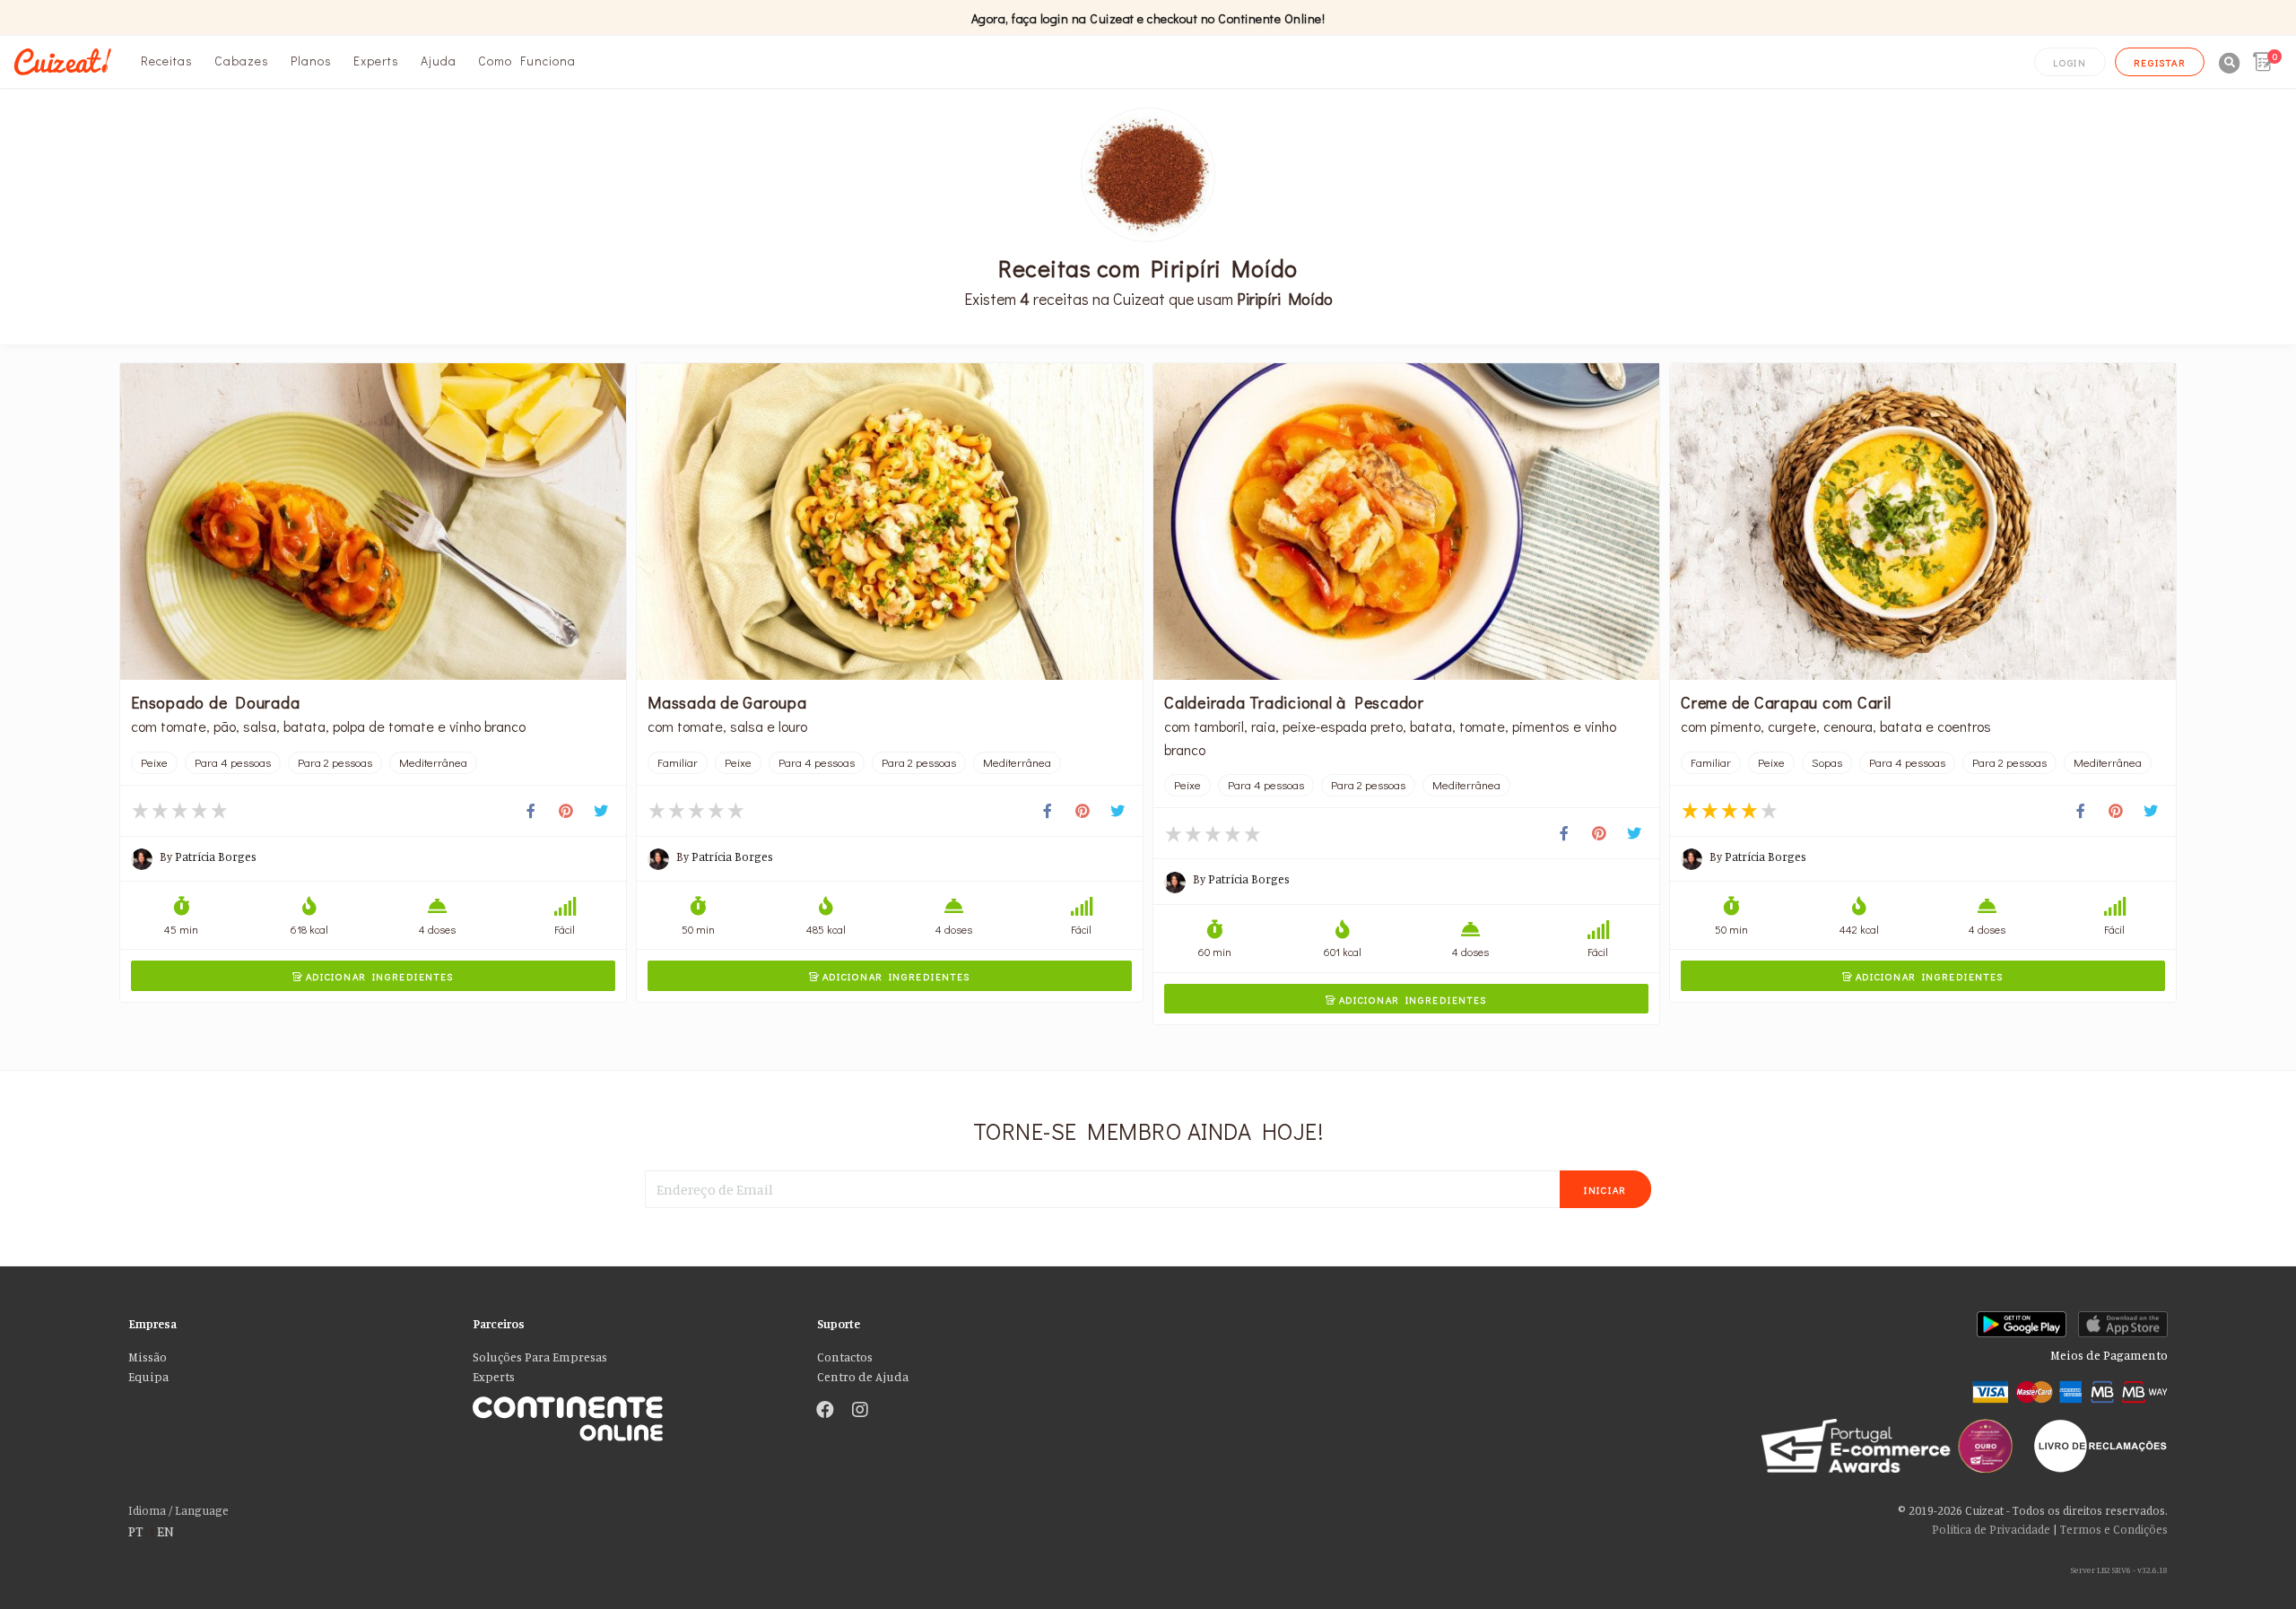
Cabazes (242, 61)
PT (136, 1531)
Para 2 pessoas (335, 762)
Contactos (845, 1357)
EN (165, 1531)
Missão (148, 1357)
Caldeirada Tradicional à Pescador (1294, 702)
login (2070, 62)
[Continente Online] (631, 1411)
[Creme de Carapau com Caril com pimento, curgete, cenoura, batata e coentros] (1923, 522)
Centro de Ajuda (863, 1377)
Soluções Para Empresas (540, 1357)
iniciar (1605, 1190)
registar (2160, 62)
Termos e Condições (2114, 1529)
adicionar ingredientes (373, 976)
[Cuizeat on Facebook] (825, 1411)
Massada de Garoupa (727, 702)
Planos (311, 61)
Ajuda (439, 61)
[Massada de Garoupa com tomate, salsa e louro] (890, 522)
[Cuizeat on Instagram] (860, 1411)
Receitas (167, 61)
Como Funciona (527, 61)
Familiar (678, 762)
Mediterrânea (433, 762)
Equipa (148, 1377)
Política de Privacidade (1991, 1529)
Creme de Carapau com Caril (1786, 702)
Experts (376, 61)
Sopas (1827, 762)
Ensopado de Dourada (215, 702)
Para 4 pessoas (233, 762)
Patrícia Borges (216, 857)
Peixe (154, 762)
